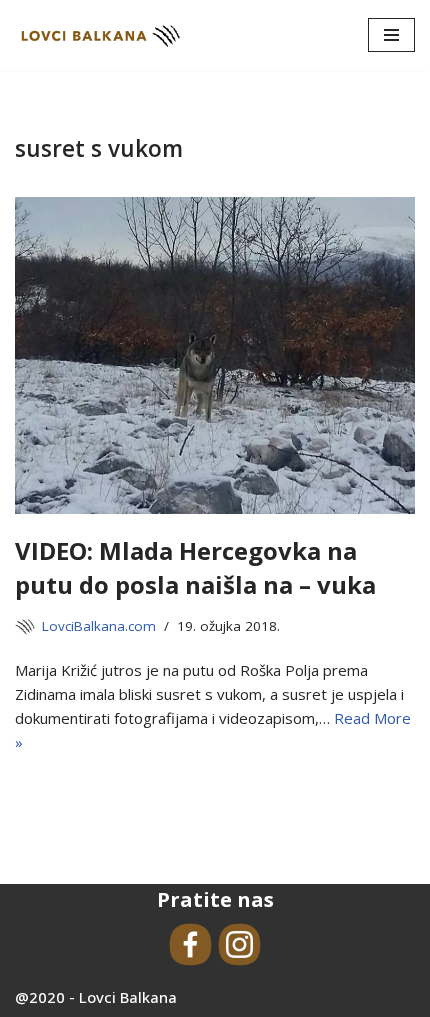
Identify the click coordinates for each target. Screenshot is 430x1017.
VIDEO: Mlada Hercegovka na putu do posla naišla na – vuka (195, 567)
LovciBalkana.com (99, 626)
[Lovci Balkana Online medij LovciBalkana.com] (100, 35)
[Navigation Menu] (391, 35)
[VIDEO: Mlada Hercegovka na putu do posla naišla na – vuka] (215, 356)
